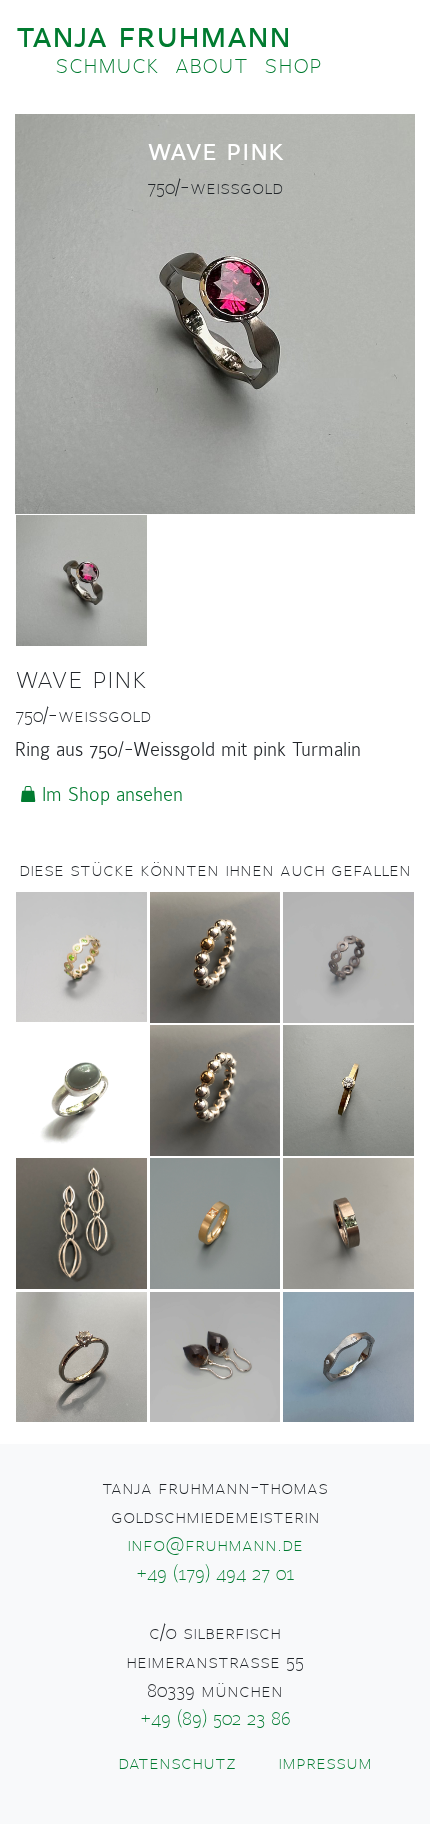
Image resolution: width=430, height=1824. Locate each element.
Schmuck (107, 65)
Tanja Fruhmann (153, 35)
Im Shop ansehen (112, 795)
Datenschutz (177, 1763)
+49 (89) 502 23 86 (215, 1719)
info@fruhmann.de (215, 1545)
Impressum (325, 1763)
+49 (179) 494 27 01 (215, 1574)
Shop (293, 65)
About (211, 65)
